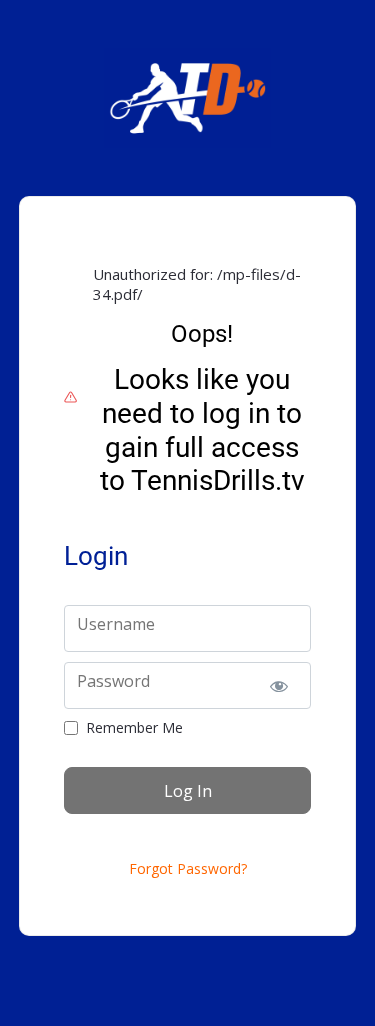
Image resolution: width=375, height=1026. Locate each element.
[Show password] (278, 685)
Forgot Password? (188, 869)
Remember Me (134, 728)
